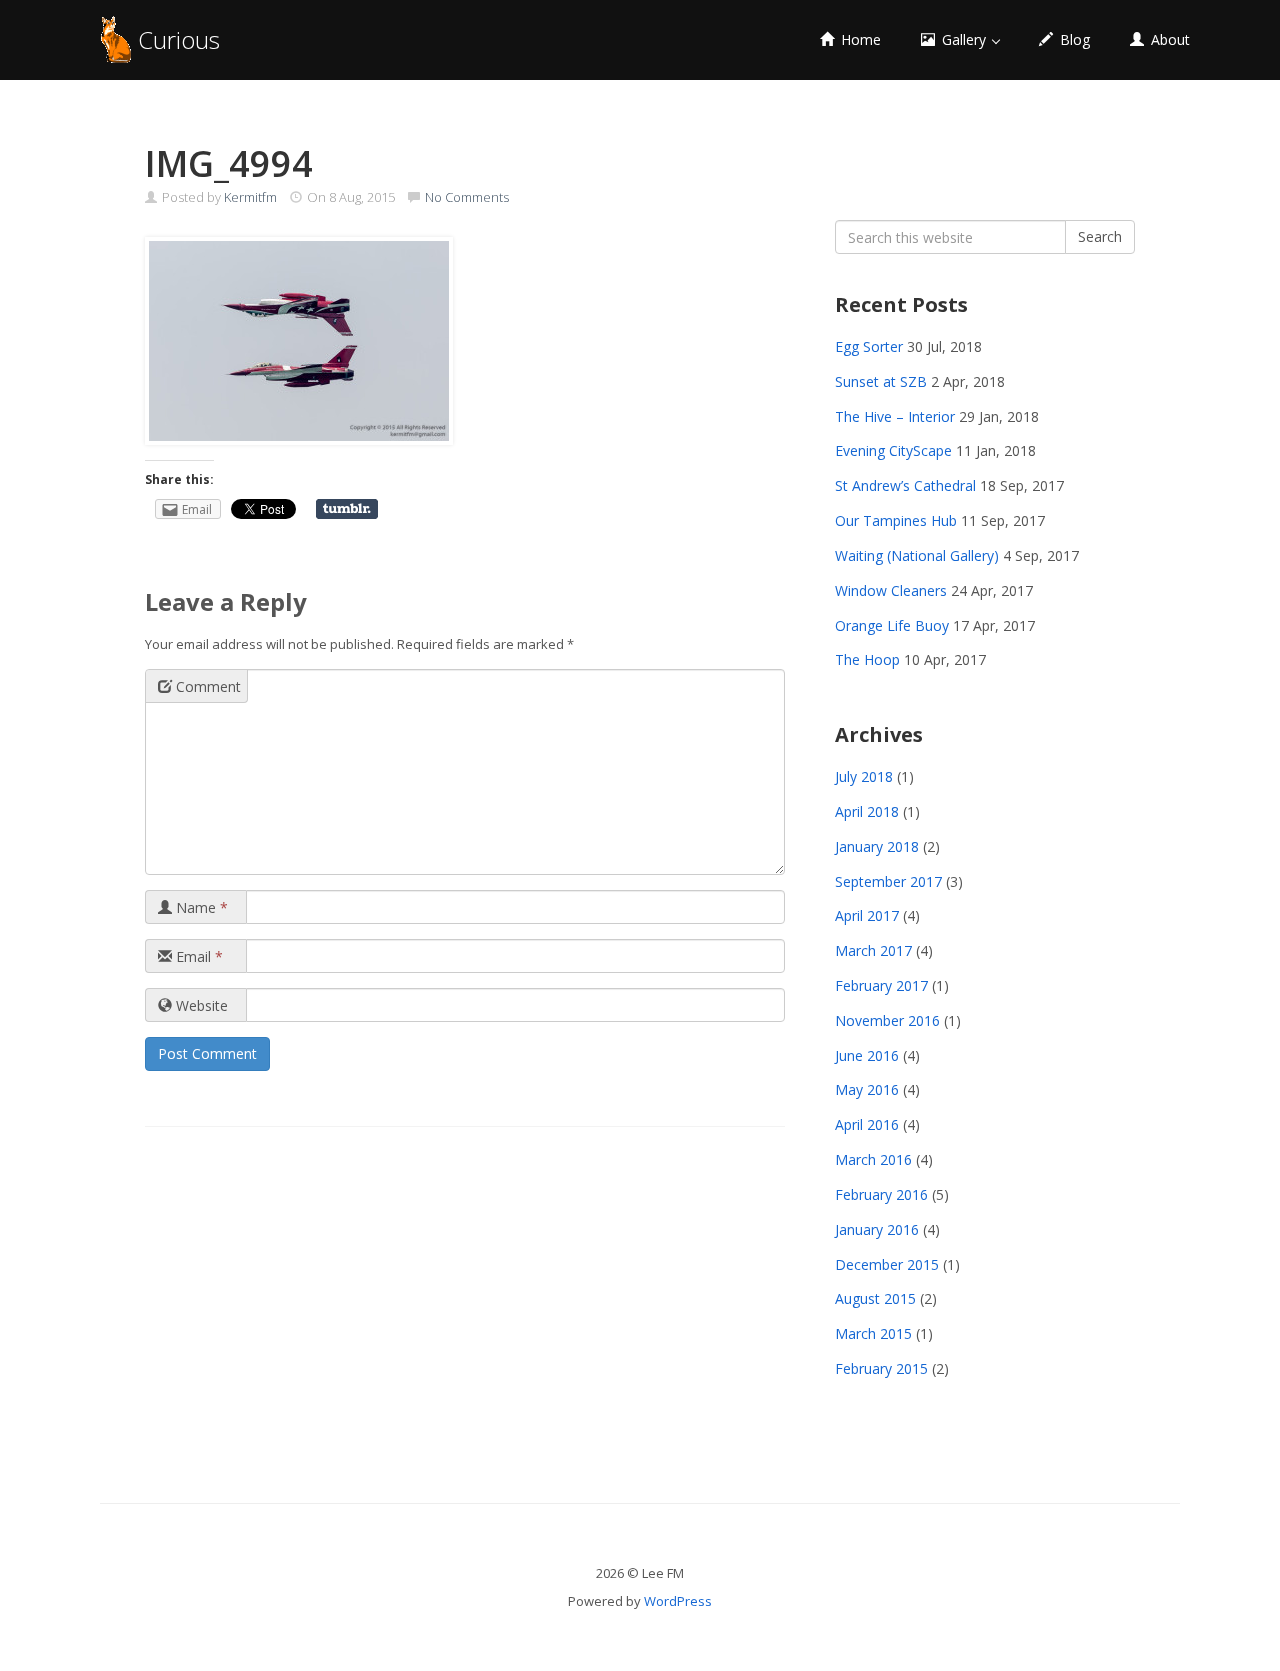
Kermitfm (250, 197)
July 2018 (864, 776)
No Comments (467, 197)
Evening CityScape (893, 450)
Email (197, 956)
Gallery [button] (964, 39)
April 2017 (867, 915)
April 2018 (867, 811)
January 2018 (877, 846)
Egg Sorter (869, 346)
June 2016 (867, 1055)
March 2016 (873, 1159)
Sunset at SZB (881, 381)
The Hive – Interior (895, 416)
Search (1100, 236)
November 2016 (887, 1020)
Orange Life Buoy (892, 625)
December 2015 (887, 1264)
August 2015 (875, 1298)
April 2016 (867, 1124)
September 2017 (888, 881)
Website (200, 1005)
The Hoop (867, 659)
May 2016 (867, 1089)
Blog (1073, 39)
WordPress (678, 1601)
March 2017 (873, 950)
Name (200, 907)
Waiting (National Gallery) (917, 555)
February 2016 (881, 1194)
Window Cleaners (891, 590)
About (1168, 39)
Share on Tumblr (347, 509)
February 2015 (881, 1368)
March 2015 (873, 1333)
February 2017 (881, 985)
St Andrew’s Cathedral (905, 485)
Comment (206, 686)
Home (859, 39)
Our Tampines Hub (896, 520)
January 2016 (877, 1229)
